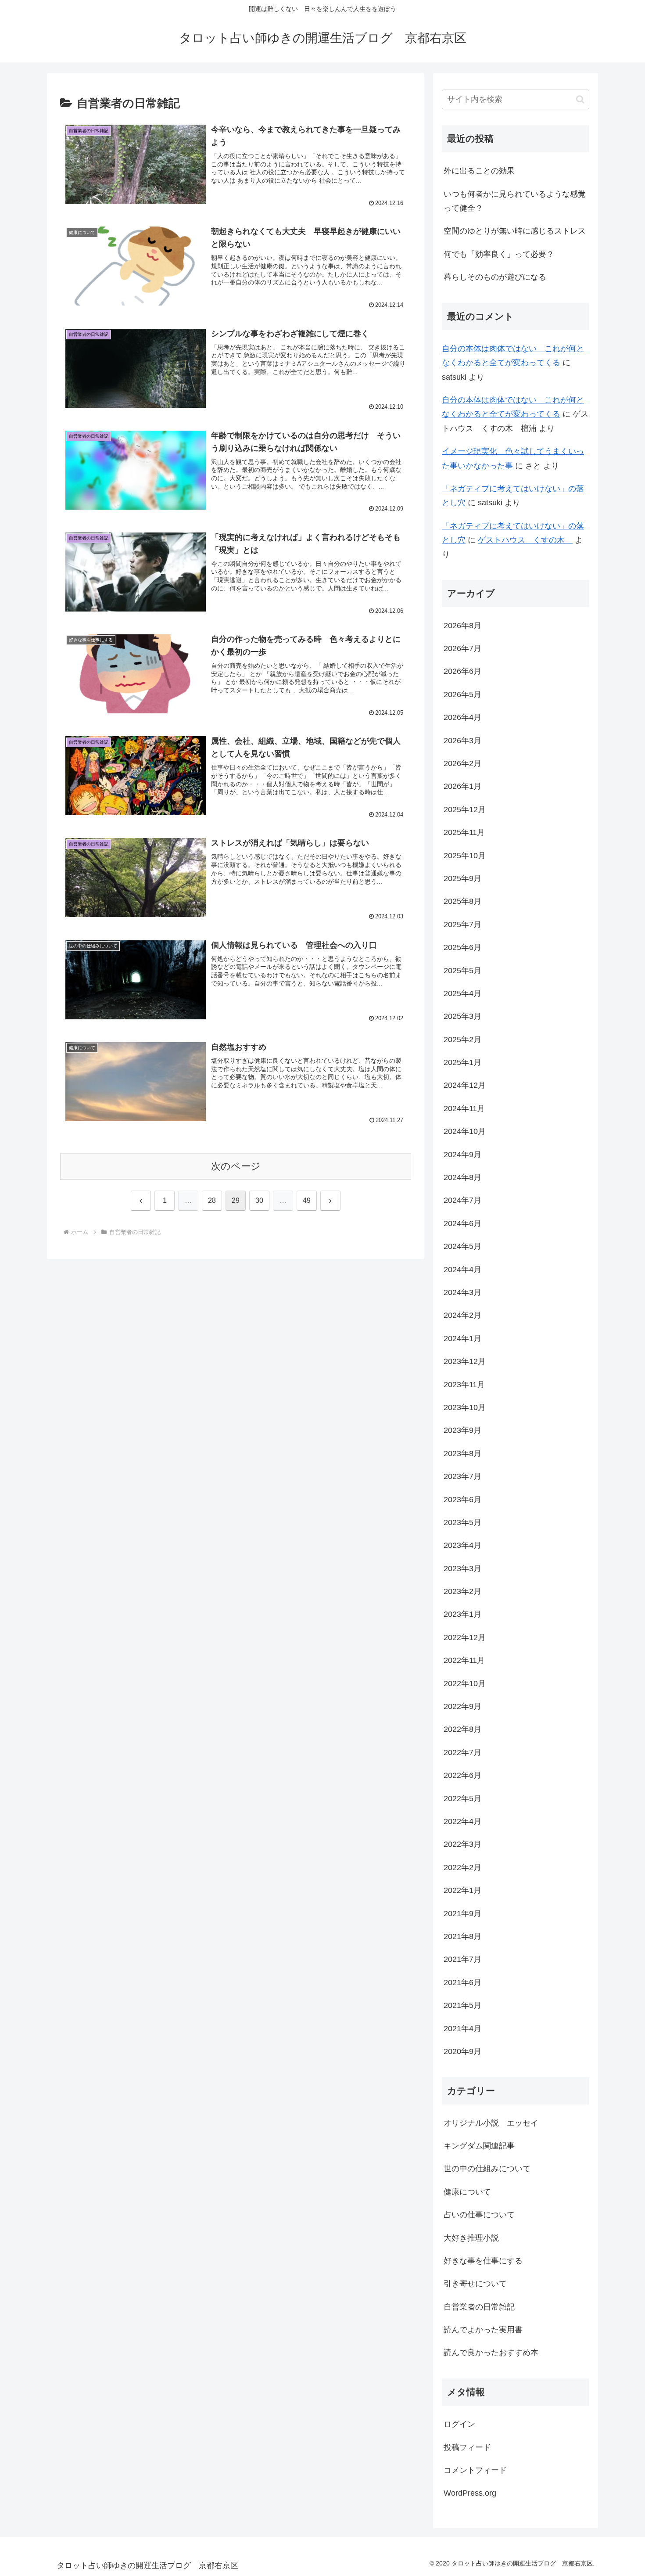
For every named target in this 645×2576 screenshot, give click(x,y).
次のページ (236, 1166)
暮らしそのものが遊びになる (495, 277)
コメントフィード (475, 2471)
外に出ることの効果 (479, 171)
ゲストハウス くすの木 (525, 540)
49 (307, 1200)
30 (259, 1200)
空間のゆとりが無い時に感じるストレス (515, 231)
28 (212, 1200)
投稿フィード (467, 2447)
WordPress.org (470, 2493)
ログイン (459, 2425)
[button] (580, 99)
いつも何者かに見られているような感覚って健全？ (515, 201)
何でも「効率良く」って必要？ (499, 254)
